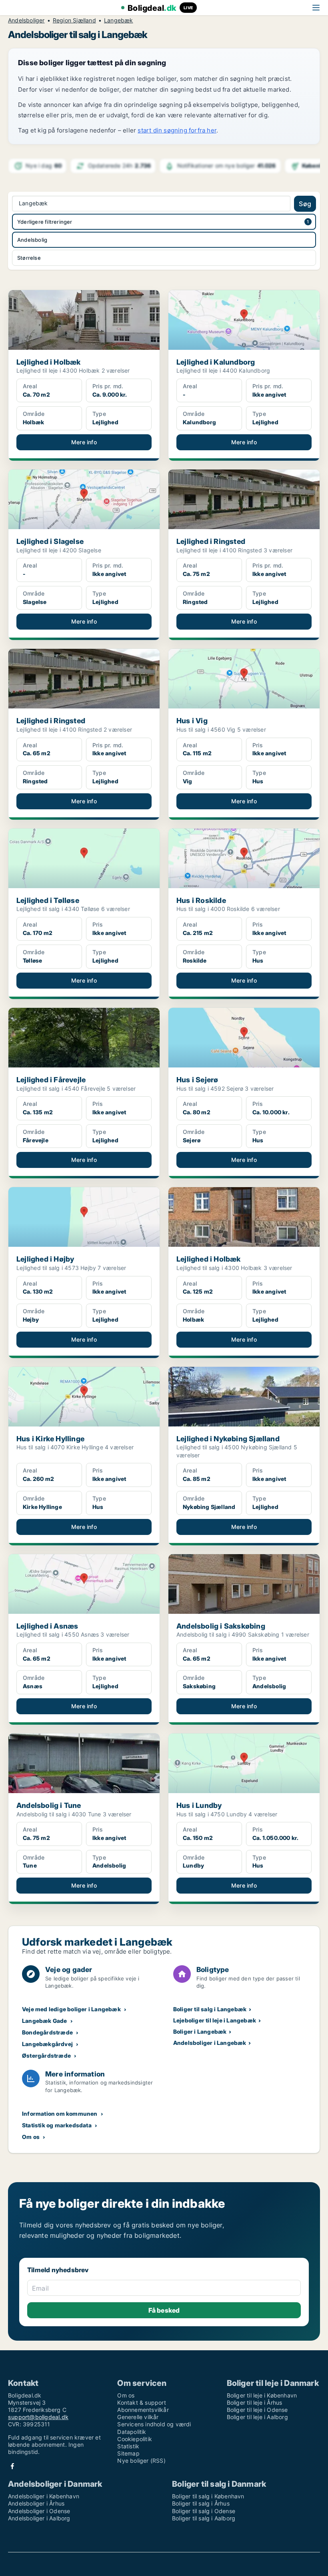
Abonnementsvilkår (143, 2410)
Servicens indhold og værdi (154, 2424)
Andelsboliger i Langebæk (210, 2043)
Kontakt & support (141, 2402)
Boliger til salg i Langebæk (210, 2009)
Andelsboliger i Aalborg (39, 2518)
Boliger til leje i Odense (257, 2410)
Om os (31, 2137)
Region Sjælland (74, 20)
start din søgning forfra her (177, 130)
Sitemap (128, 2453)
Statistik (128, 2446)
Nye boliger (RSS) (141, 2461)
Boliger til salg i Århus (201, 2503)
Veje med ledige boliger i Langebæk (71, 2009)
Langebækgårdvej (47, 2044)
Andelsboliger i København (44, 2496)
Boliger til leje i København (262, 2395)
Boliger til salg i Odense (204, 2511)
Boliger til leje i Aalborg (257, 2417)
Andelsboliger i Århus (36, 2503)
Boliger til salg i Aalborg (204, 2518)
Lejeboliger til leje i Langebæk (215, 2020)
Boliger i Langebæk (200, 2031)
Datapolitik (132, 2432)
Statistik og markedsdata (57, 2125)
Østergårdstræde (46, 2055)
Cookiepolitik (135, 2439)
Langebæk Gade (45, 2021)
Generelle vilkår (138, 2417)
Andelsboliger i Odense (39, 2511)
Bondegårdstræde (47, 2032)
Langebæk (119, 20)
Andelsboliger (26, 20)
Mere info (84, 442)
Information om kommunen (60, 2114)
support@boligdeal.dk (38, 2417)
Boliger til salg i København (208, 2496)
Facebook (12, 2466)
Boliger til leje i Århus (255, 2402)
